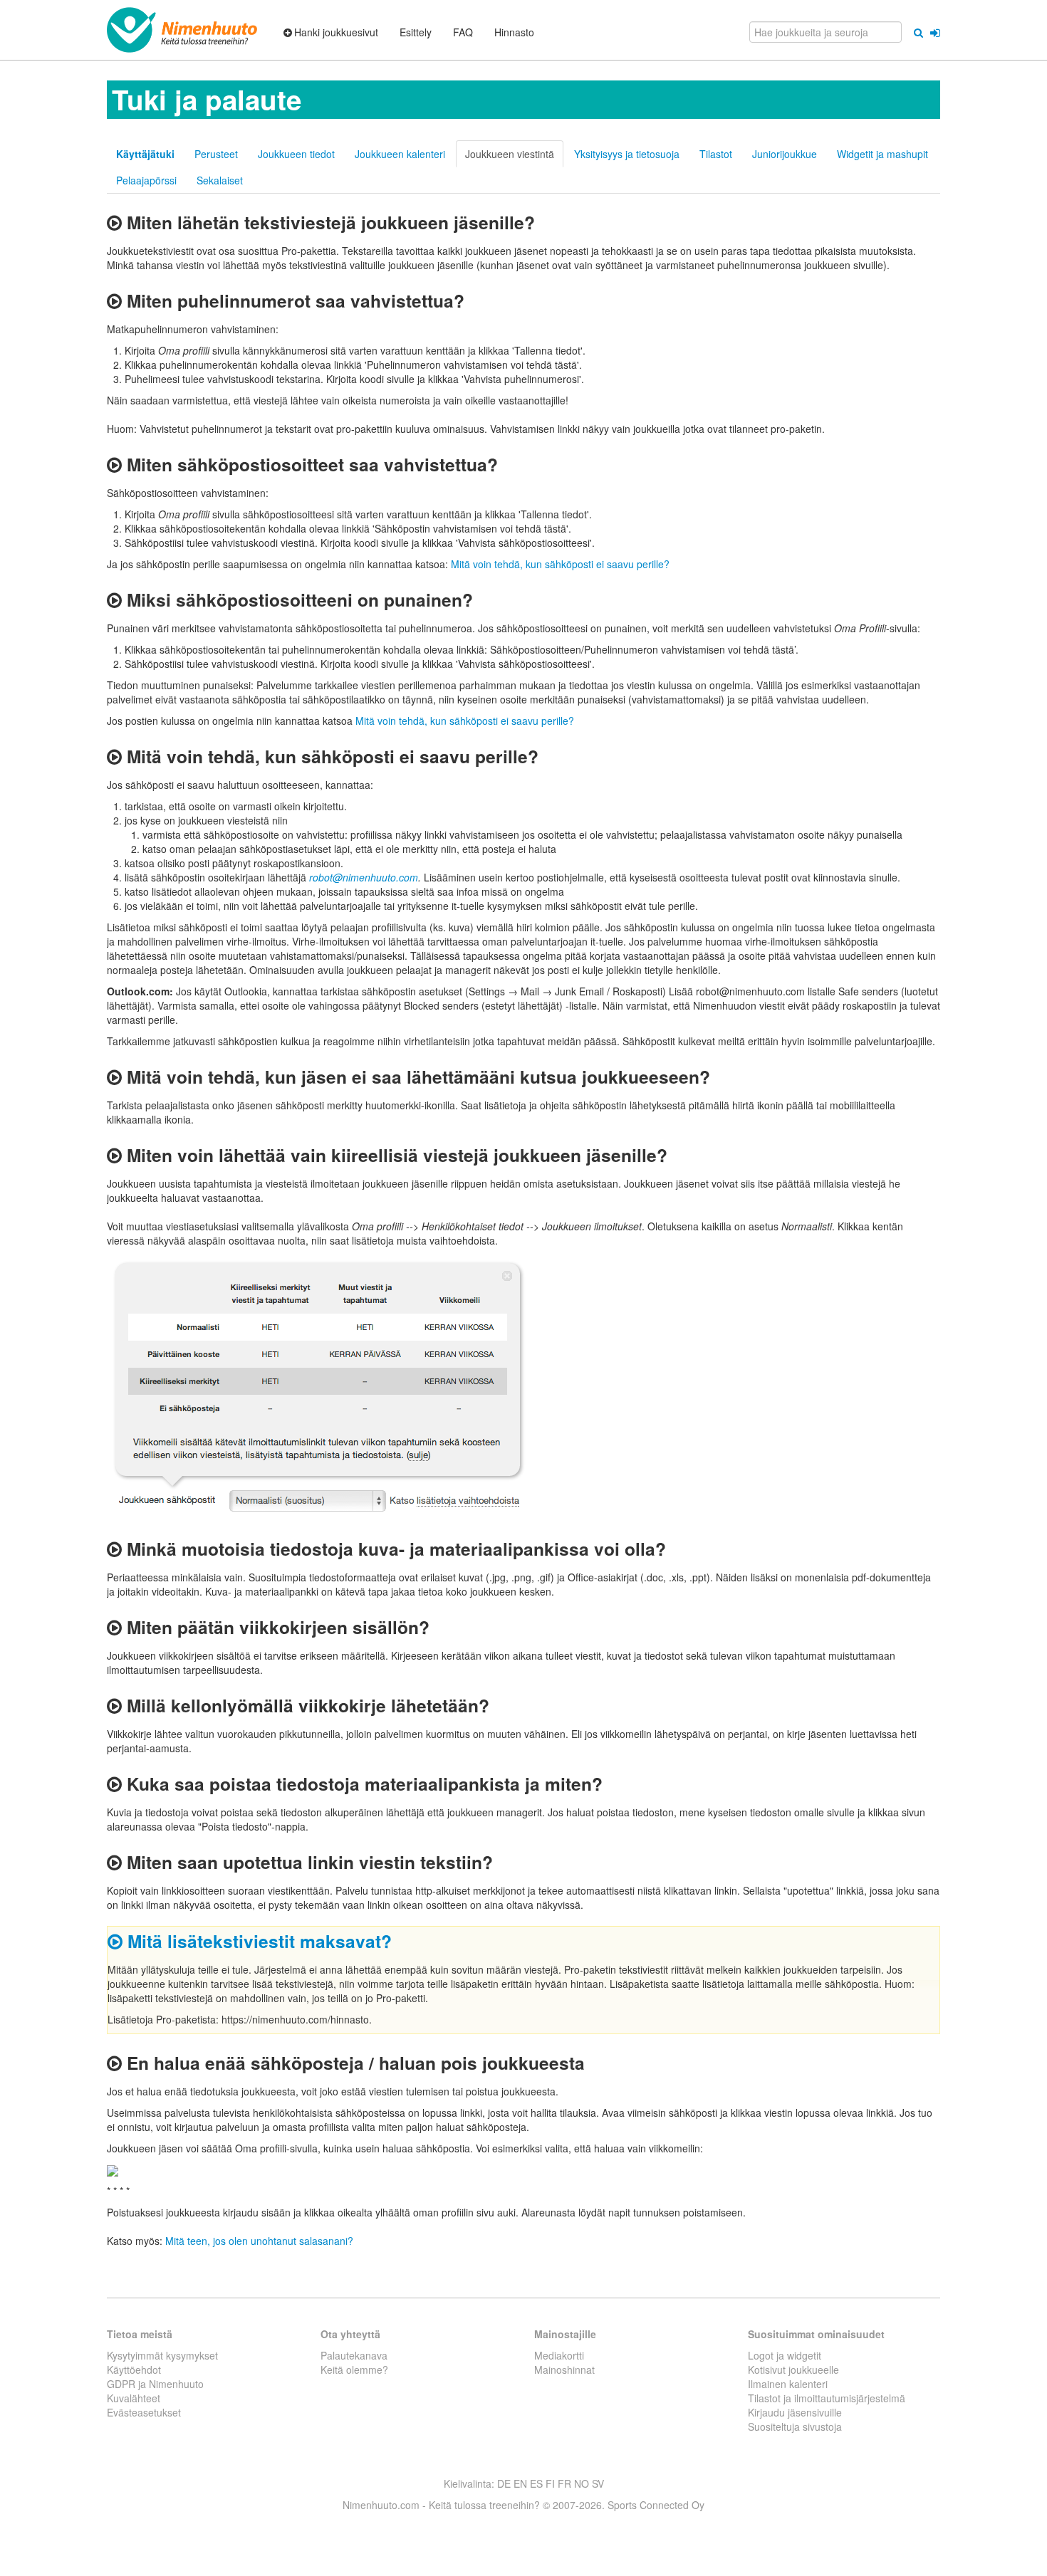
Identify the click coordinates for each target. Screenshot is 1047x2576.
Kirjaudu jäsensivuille (795, 2412)
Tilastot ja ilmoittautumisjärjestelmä (827, 2398)
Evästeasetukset (144, 2412)
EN (520, 2483)
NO (582, 2483)
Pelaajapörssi (146, 180)
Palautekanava (354, 2355)
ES (536, 2483)
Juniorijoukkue (785, 154)
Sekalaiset (220, 180)
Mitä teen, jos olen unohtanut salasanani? (259, 2241)
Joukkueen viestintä (510, 154)
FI (550, 2483)
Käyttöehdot (134, 2370)
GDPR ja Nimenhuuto (155, 2384)
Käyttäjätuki (145, 154)
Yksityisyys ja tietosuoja (627, 154)
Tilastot (716, 154)
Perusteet (216, 154)
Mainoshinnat (564, 2370)
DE (504, 2483)
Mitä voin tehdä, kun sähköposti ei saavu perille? (560, 564)
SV (598, 2483)
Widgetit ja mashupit (882, 154)
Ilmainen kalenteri (788, 2384)
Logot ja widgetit (785, 2355)
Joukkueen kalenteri (400, 154)
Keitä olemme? (354, 2370)
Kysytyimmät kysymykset (162, 2355)
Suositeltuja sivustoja (795, 2426)
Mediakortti (559, 2355)
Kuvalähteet (134, 2398)
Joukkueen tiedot (296, 154)
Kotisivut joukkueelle (793, 2370)
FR (564, 2483)
